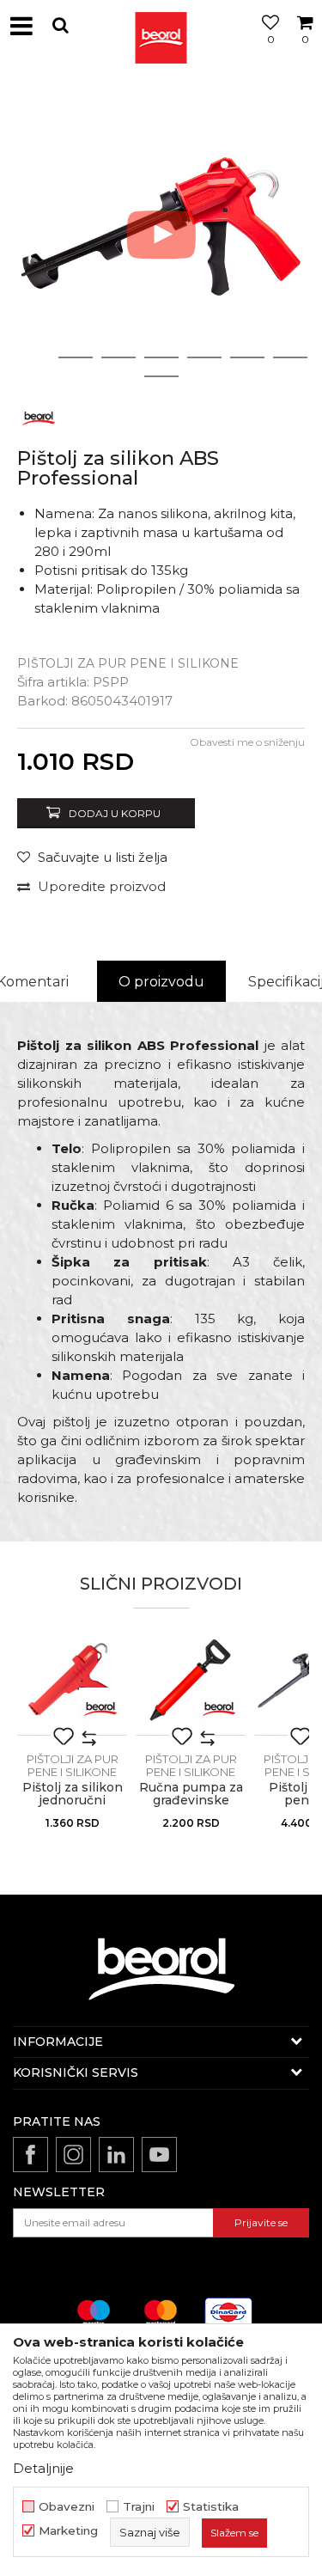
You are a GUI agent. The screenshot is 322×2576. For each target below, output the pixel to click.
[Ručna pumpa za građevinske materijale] (191, 1681)
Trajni (139, 2507)
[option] (161, 234)
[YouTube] (159, 2155)
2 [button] (75, 357)
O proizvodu (161, 982)
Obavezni (67, 2507)
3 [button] (118, 357)
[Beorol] (161, 26)
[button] (60, 25)
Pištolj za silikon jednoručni (73, 1794)
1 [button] (33, 357)
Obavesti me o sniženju (247, 742)
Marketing (68, 2531)
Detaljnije (43, 2468)
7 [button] (290, 357)
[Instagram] (73, 2155)
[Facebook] (30, 2155)
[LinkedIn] (116, 2155)
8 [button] (161, 376)
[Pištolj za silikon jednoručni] (72, 1681)
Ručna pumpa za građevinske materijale (191, 1801)
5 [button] (204, 357)
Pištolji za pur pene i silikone (128, 663)
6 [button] (247, 357)
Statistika (211, 2507)
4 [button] (161, 357)
